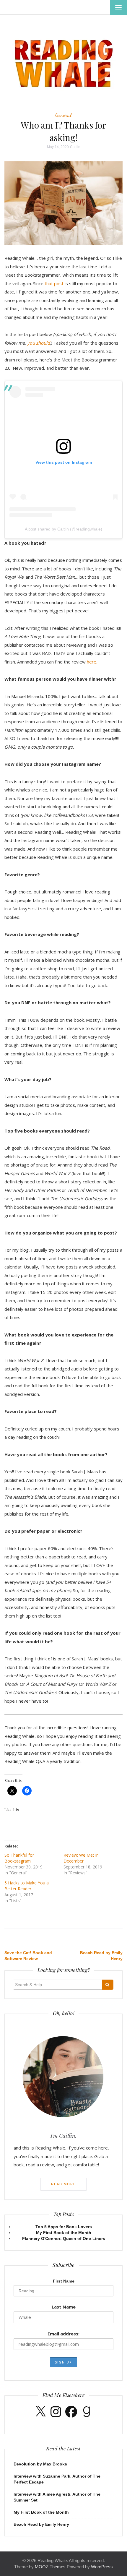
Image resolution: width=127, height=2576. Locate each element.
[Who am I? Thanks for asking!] (63, 203)
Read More (63, 2184)
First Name (64, 2281)
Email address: (63, 2334)
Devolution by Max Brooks (40, 2464)
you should (39, 343)
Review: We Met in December (81, 1858)
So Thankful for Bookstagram (19, 1858)
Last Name (64, 2307)
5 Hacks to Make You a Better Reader (27, 1886)
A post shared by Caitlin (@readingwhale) (63, 529)
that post (54, 283)
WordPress (102, 2567)
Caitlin (75, 147)
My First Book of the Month (64, 2233)
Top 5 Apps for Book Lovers (64, 2227)
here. (92, 662)
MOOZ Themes (50, 2567)
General (63, 115)
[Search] (108, 1985)
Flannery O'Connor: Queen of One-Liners (64, 2238)
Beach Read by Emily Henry (41, 2524)
